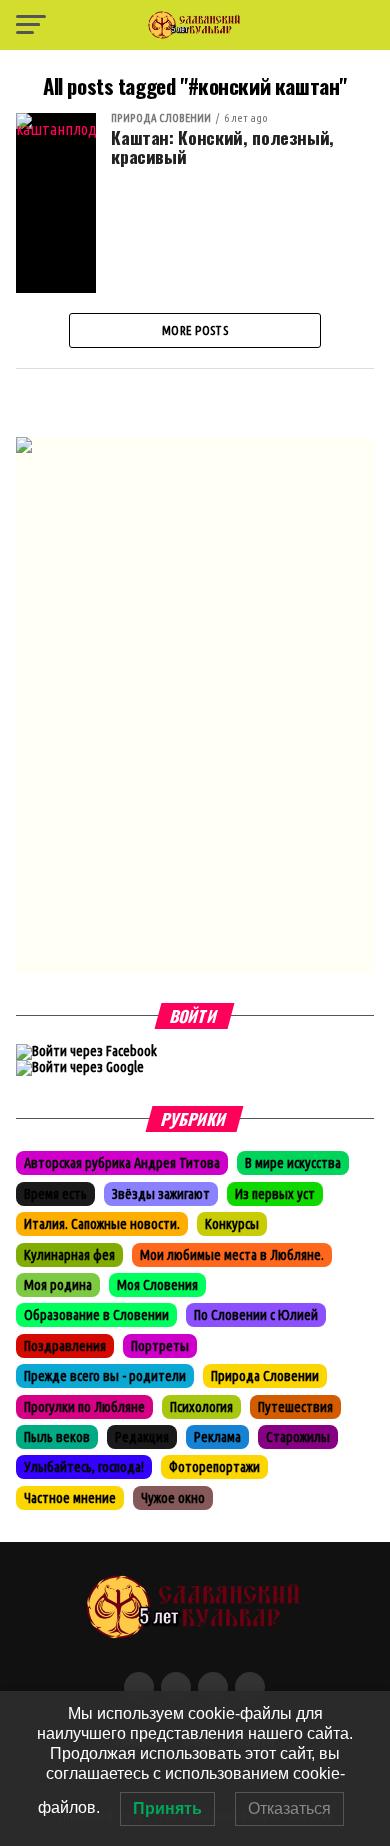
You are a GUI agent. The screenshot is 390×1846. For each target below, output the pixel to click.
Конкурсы (232, 1224)
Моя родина (58, 1285)
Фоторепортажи (214, 1467)
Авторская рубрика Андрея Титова (122, 1163)
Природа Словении (265, 1376)
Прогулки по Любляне (84, 1407)
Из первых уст (275, 1194)
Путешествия (295, 1407)
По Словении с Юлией (256, 1315)
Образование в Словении (96, 1315)
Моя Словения (157, 1285)
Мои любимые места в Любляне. (232, 1255)
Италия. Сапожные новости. (102, 1224)
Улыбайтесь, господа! (84, 1467)
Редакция (142, 1437)
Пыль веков (57, 1437)
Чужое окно (173, 1498)
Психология (201, 1407)
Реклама (217, 1437)
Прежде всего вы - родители (105, 1376)
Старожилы (298, 1437)
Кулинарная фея (69, 1255)
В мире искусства (293, 1163)
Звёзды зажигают (161, 1194)
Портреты (160, 1346)
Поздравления (65, 1346)
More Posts (195, 330)
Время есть (55, 1194)
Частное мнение (70, 1498)
